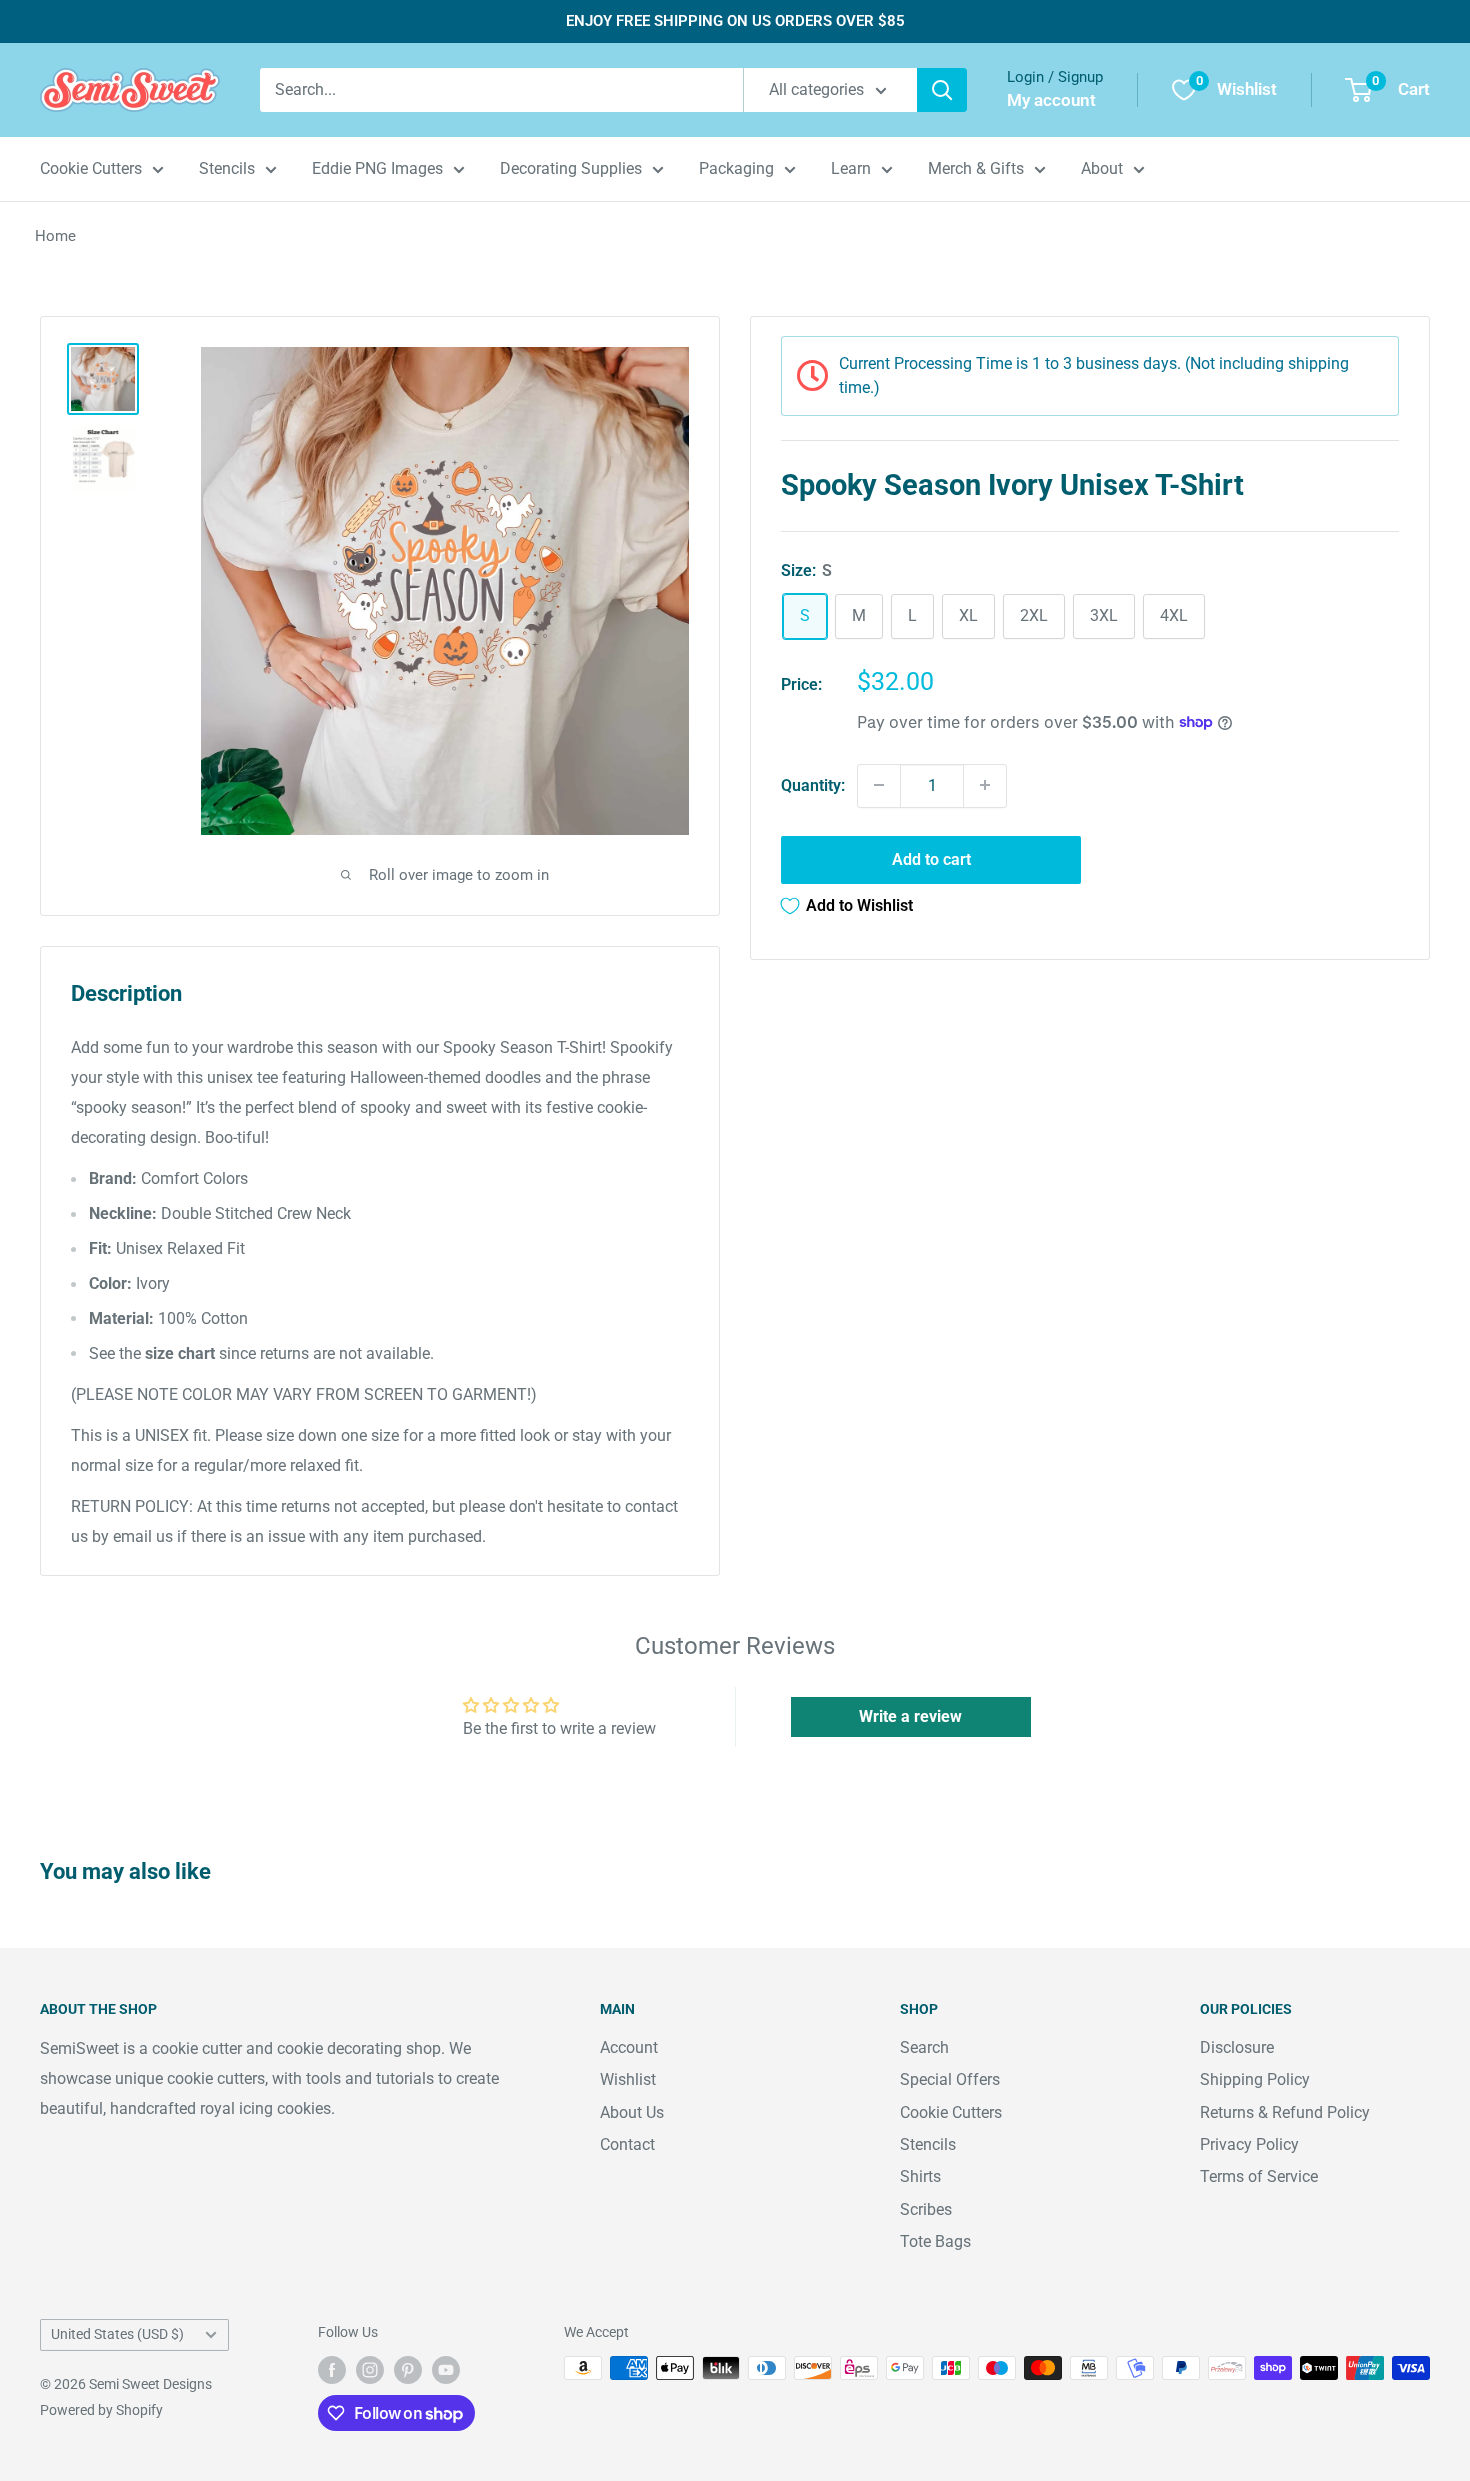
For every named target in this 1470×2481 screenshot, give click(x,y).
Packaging (736, 168)
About (1102, 168)
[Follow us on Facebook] (332, 2370)
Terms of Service (1259, 2176)
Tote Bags (935, 2241)
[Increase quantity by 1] (985, 785)
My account (1051, 100)
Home (55, 236)
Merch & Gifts (976, 168)
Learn (851, 168)
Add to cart (931, 858)
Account (629, 2047)
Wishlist (628, 2079)
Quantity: (813, 784)
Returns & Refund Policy (1285, 2112)
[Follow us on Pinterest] (408, 2370)
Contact (627, 2144)
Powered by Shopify (101, 2410)
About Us (632, 2112)
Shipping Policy (1255, 2079)
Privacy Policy (1249, 2144)
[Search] (942, 90)
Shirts (920, 2176)
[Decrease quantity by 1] (879, 785)
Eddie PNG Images (377, 168)
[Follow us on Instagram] (370, 2370)
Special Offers (950, 2079)
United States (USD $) (117, 2334)
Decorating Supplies (571, 168)
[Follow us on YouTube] (446, 2370)
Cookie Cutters (91, 168)
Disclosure (1237, 2047)
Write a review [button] (910, 1716)
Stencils (227, 168)
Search (924, 2047)
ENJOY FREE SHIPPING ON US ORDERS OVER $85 (735, 21)
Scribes (926, 2209)
